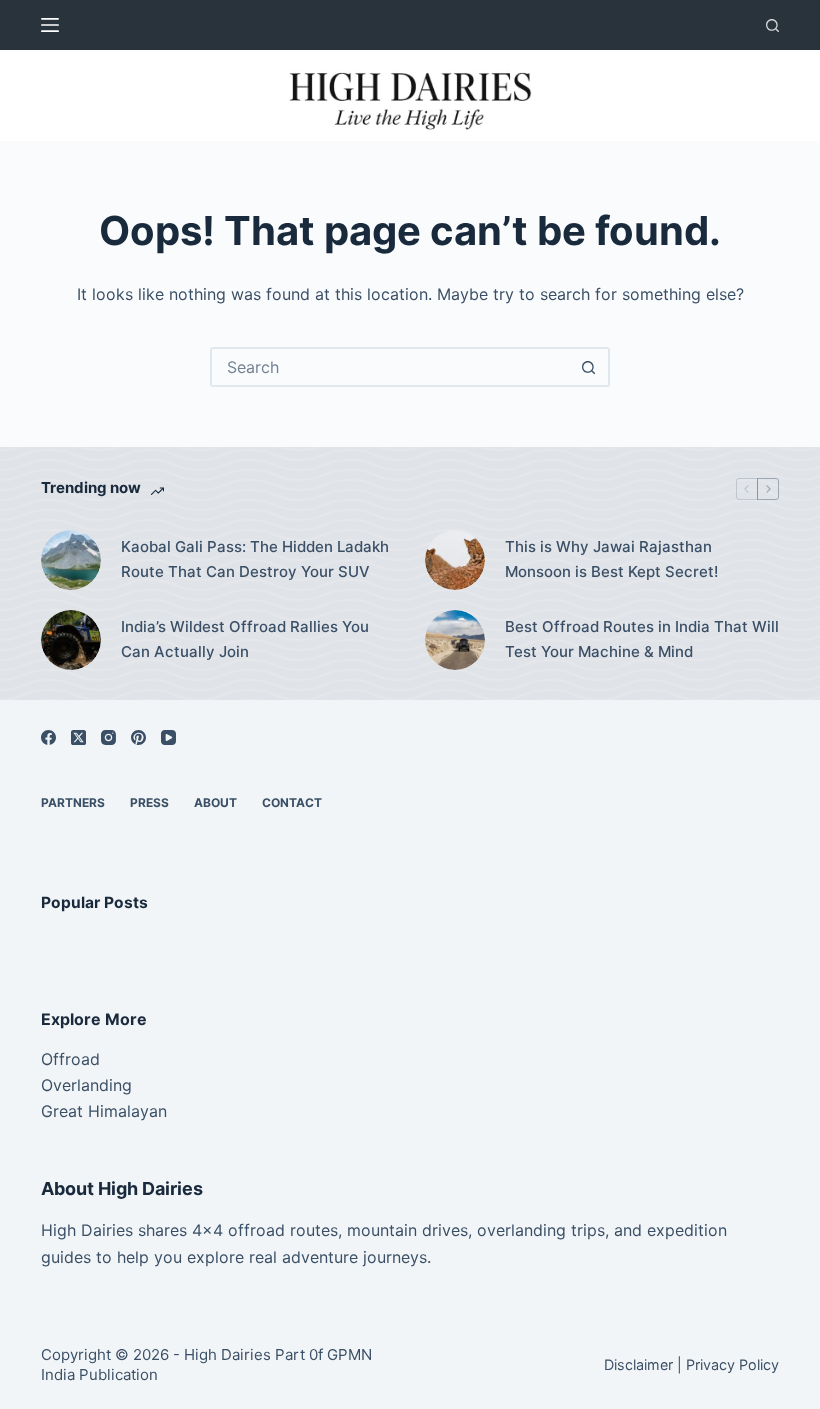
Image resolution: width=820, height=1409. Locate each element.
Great (62, 1111)
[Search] (772, 25)
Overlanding (86, 1085)
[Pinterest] (138, 737)
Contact (292, 802)
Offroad (70, 1059)
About (215, 802)
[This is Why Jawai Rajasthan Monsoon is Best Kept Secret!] (455, 560)
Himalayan (125, 1111)
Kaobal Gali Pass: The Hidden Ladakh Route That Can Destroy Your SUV (255, 559)
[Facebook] (48, 737)
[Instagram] (108, 737)
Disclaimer (638, 1364)
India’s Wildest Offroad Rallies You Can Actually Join (245, 639)
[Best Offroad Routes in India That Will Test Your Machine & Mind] (455, 640)
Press (149, 802)
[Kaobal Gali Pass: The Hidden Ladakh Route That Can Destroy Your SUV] (71, 560)
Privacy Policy (732, 1364)
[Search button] (588, 367)
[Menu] (50, 25)
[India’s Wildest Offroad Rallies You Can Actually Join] (71, 640)
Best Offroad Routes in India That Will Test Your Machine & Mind (642, 639)
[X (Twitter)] (78, 737)
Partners (73, 802)
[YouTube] (168, 737)
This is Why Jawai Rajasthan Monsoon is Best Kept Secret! (611, 559)
